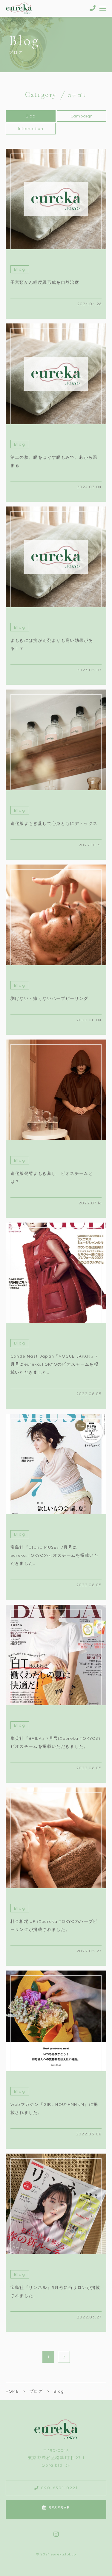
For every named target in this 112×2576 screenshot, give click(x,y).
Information (30, 128)
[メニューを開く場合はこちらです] (103, 8)
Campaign (82, 116)
